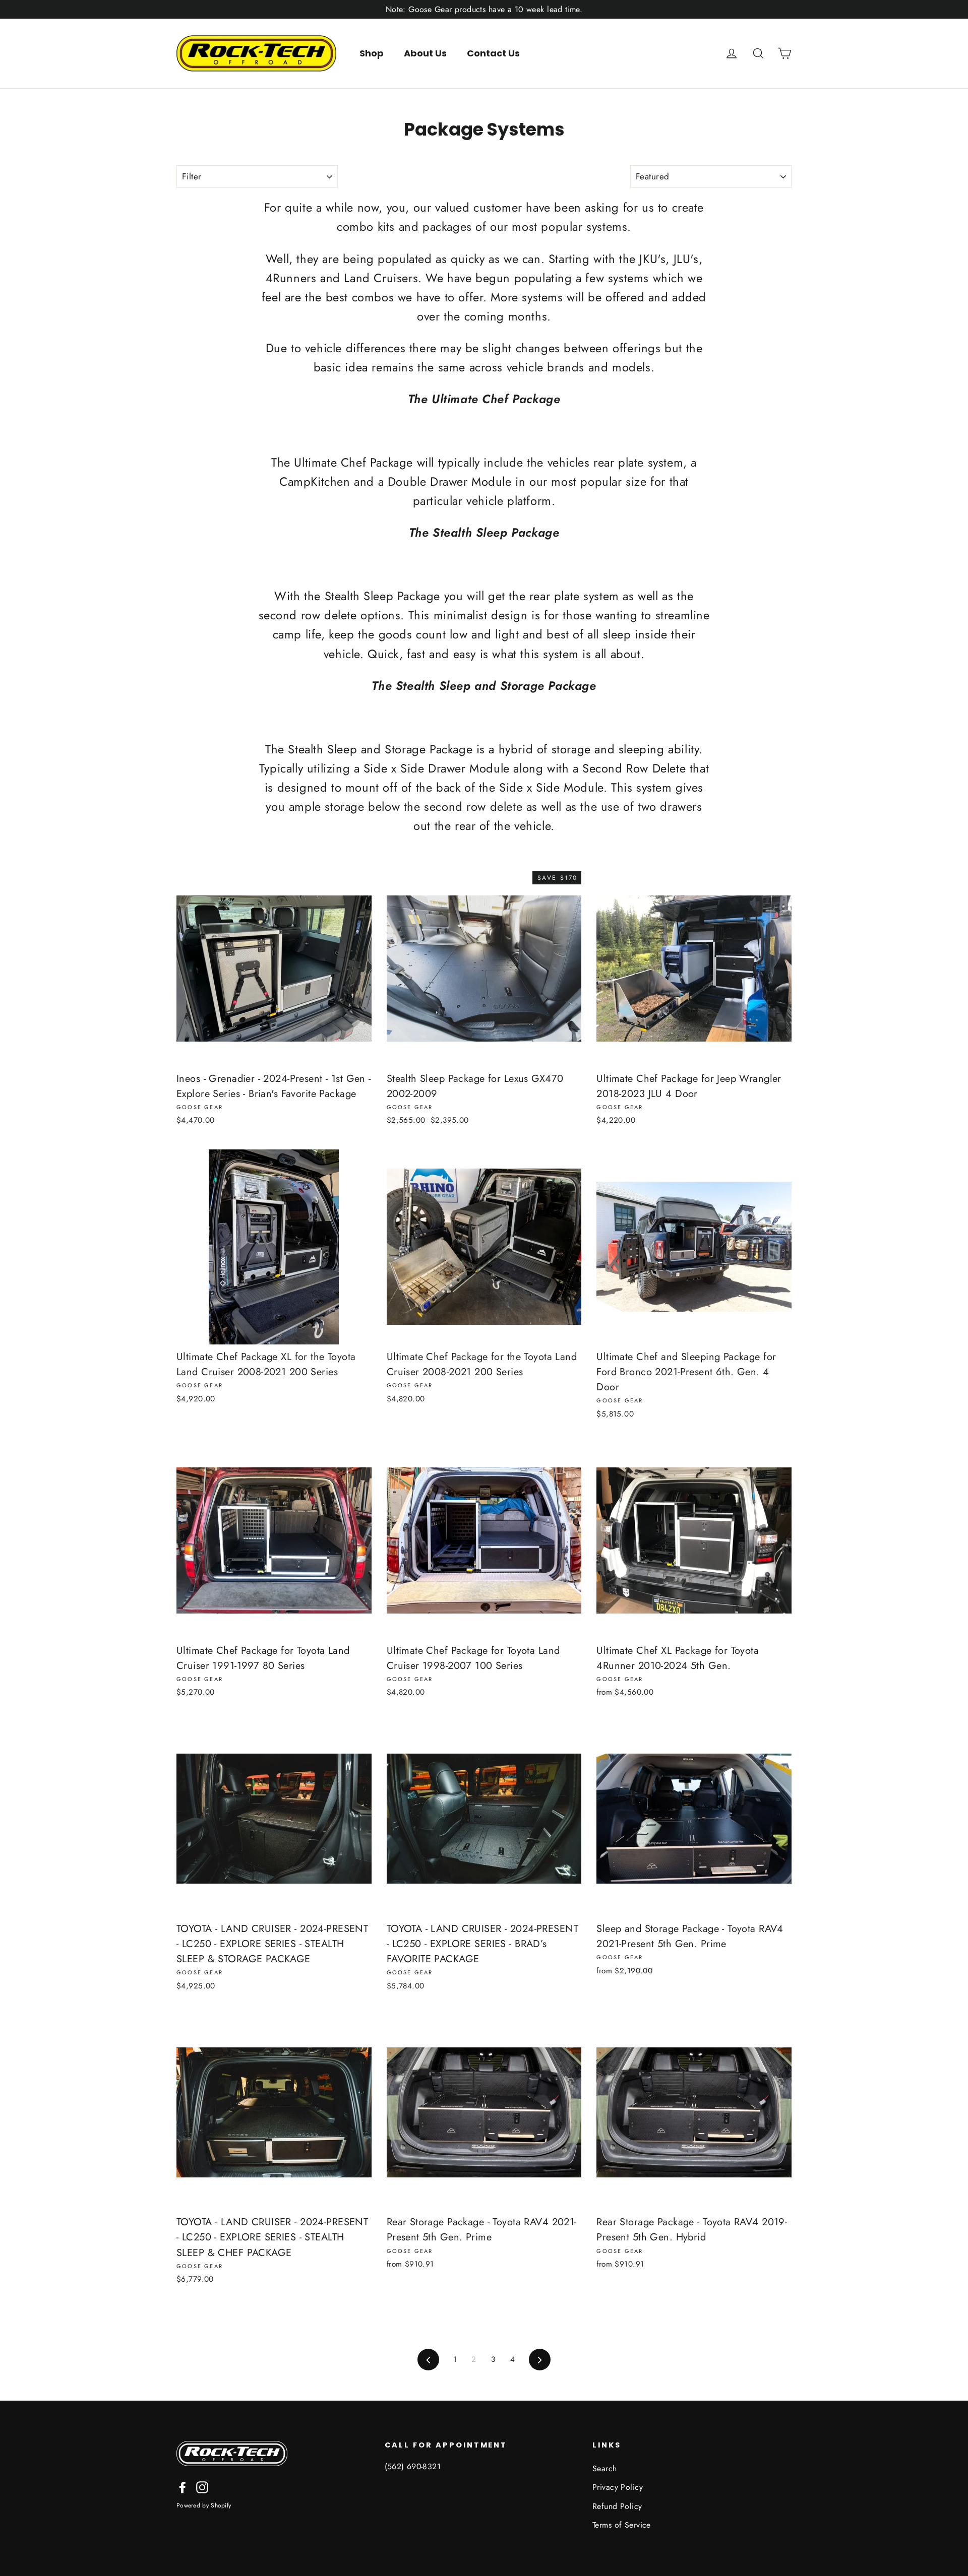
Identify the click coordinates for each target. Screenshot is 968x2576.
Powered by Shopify (204, 2505)
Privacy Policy (618, 2487)
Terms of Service (622, 2525)
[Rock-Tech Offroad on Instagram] (202, 2487)
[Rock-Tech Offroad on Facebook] (183, 2487)
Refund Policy (617, 2506)
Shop (372, 53)
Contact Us (493, 53)
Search (605, 2468)
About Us (425, 53)
